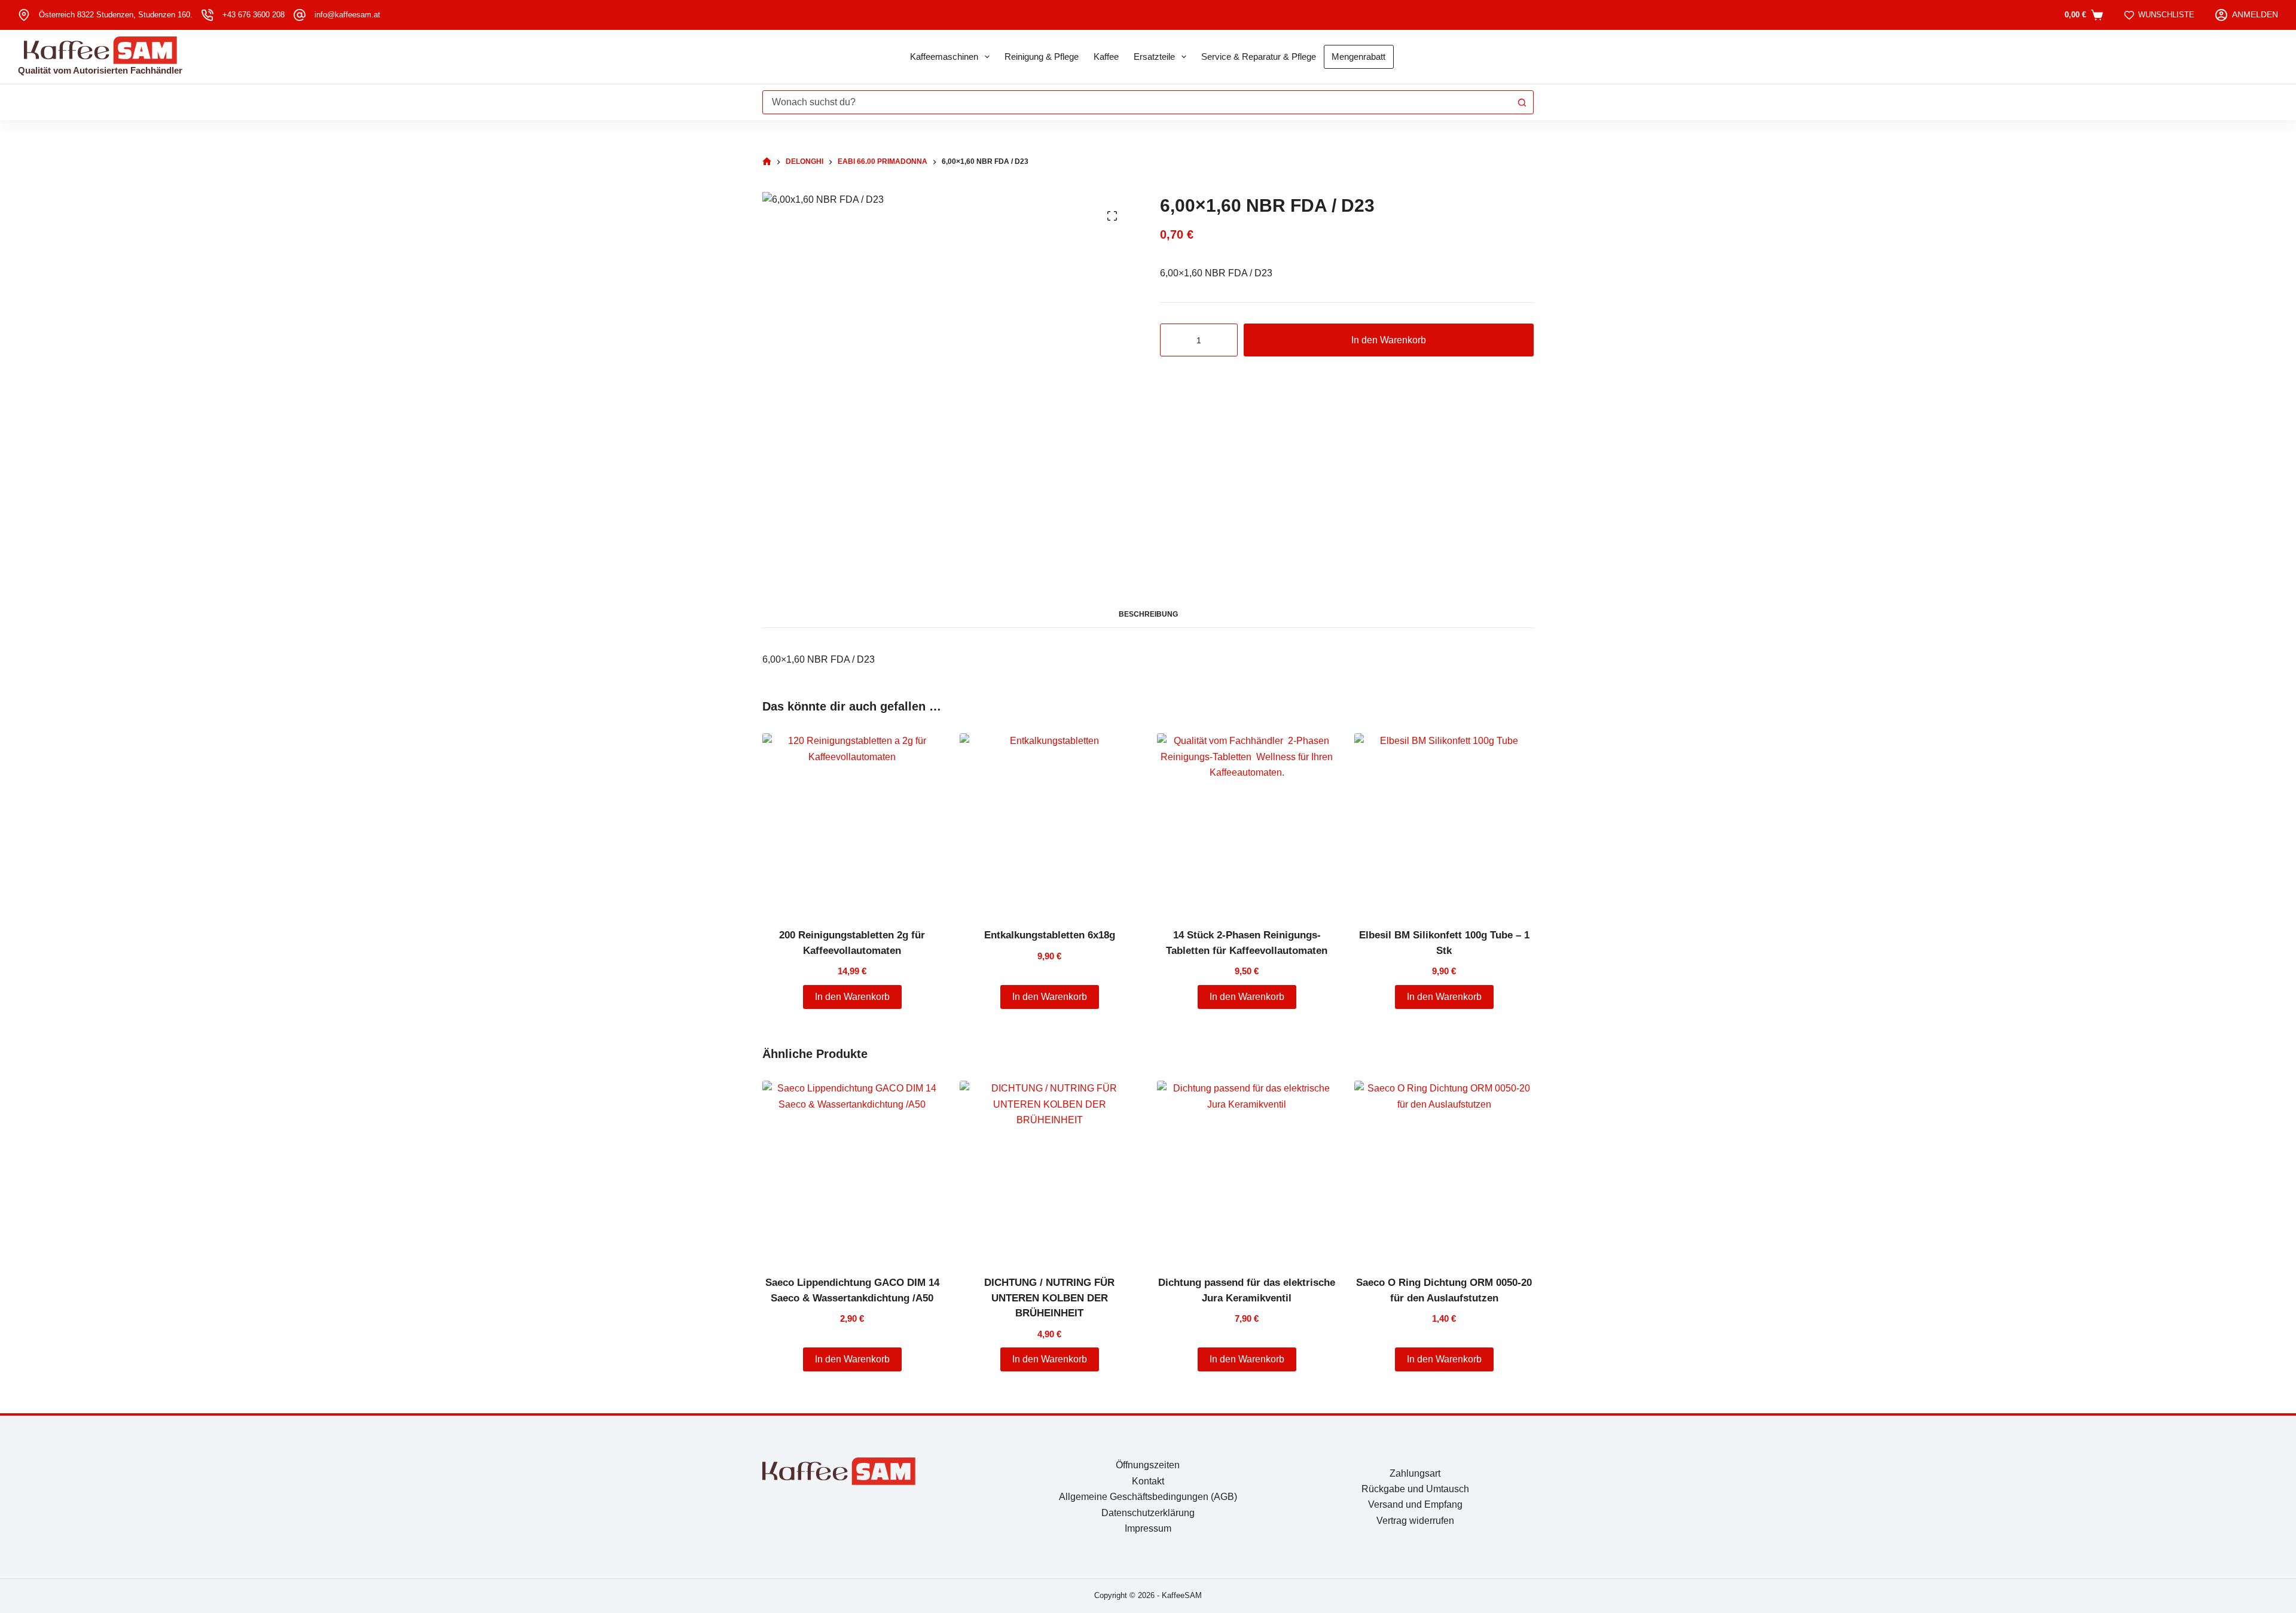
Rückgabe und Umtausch (1415, 1489)
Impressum (1148, 1528)
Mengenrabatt (1358, 57)
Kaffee (1106, 57)
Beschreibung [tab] (1148, 614)
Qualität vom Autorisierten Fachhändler (100, 70)
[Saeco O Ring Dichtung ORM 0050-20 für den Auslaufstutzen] (1444, 1170)
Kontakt (1148, 1481)
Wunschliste (2166, 15)
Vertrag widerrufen (1415, 1521)
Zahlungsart (1415, 1473)
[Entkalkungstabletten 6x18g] (1049, 823)
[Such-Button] (1522, 102)
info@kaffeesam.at (347, 15)
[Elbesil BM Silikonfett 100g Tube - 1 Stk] (1444, 823)
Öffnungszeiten (1148, 1465)
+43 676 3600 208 (254, 15)
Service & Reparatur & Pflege (1259, 57)
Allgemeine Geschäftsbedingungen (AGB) (1148, 1497)
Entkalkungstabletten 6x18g (1050, 935)
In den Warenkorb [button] (852, 997)
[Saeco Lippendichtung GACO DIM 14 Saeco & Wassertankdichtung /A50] (852, 1170)
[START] (767, 162)
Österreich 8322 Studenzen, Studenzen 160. (116, 15)
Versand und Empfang (1415, 1504)
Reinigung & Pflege (1042, 57)
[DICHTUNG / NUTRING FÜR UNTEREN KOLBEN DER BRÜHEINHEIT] (1049, 1170)
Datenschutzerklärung (1148, 1513)
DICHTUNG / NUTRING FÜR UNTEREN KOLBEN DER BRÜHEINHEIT (1049, 1298)
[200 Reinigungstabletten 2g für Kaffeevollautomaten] (852, 823)
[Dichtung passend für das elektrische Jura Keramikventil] (1247, 1170)
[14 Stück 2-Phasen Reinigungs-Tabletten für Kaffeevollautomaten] (1247, 823)
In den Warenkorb (1389, 340)
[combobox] (1137, 102)
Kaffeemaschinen (944, 57)
